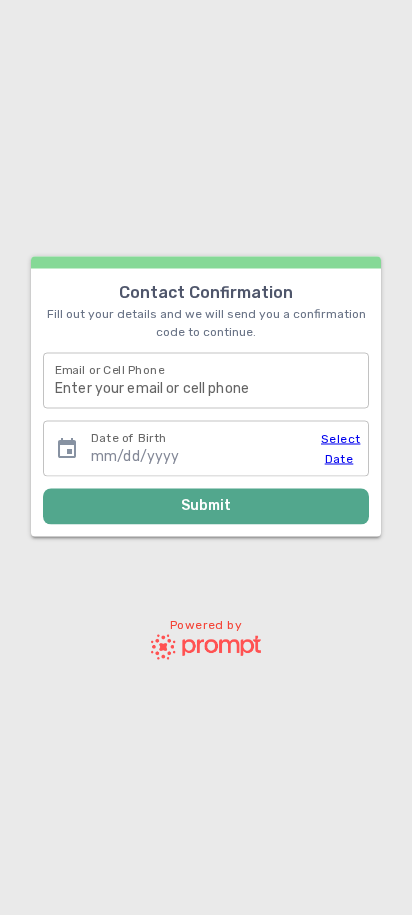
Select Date (339, 448)
